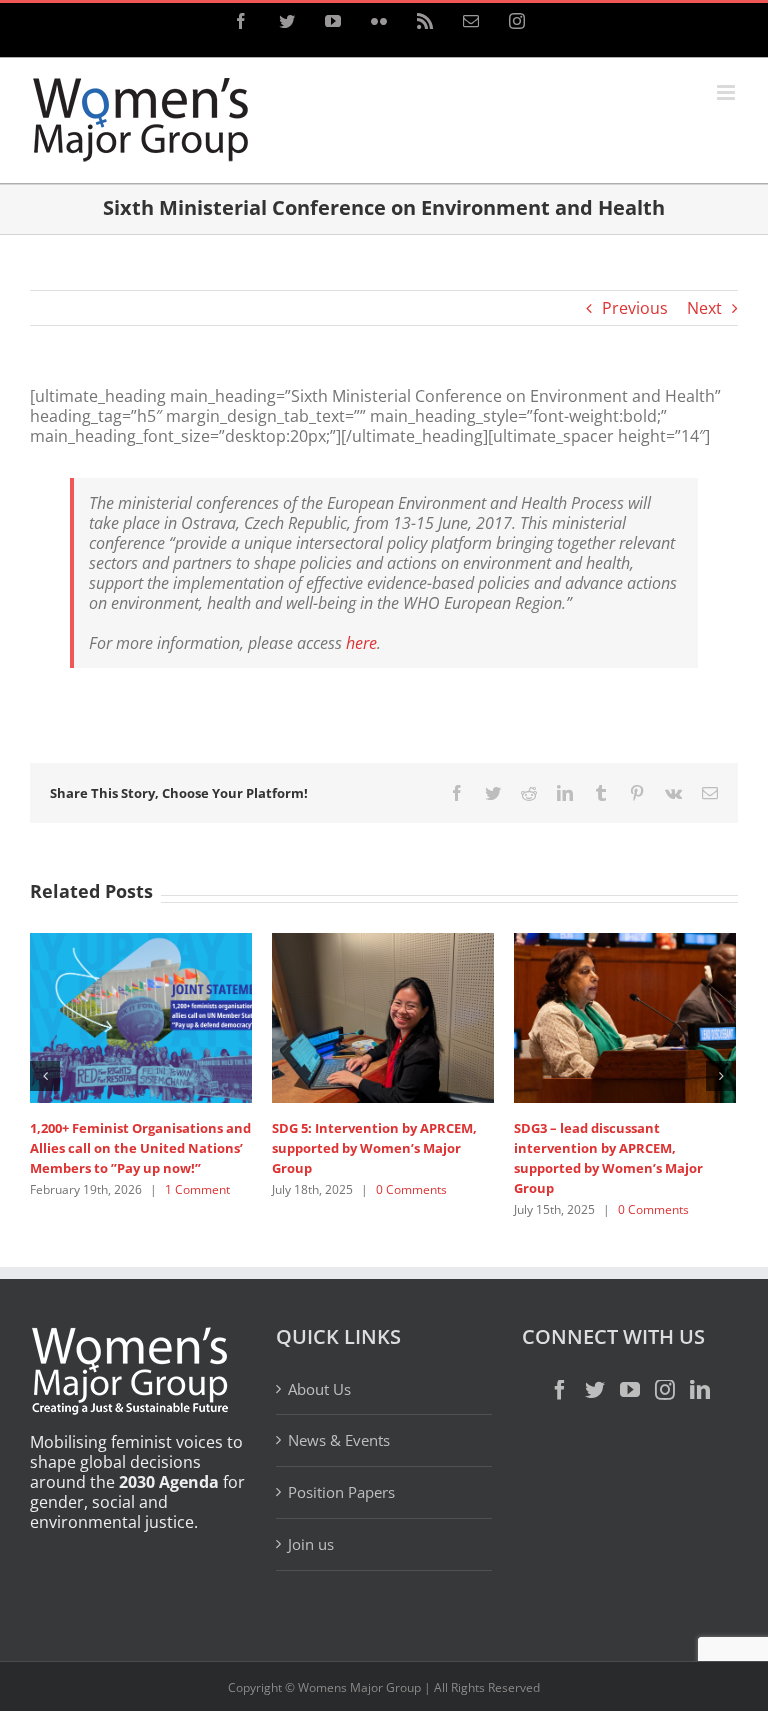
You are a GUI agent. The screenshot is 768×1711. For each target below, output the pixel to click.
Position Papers (341, 1455)
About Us (319, 1351)
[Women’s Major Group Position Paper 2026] (426, 953)
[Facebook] (560, 1352)
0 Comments (212, 1169)
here (361, 643)
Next (704, 308)
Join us (311, 1506)
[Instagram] (665, 1352)
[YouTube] (630, 1352)
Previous (635, 308)
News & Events (339, 1403)
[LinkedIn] (700, 1352)
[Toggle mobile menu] (727, 92)
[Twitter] (595, 1352)
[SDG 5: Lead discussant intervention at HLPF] (184, 1016)
